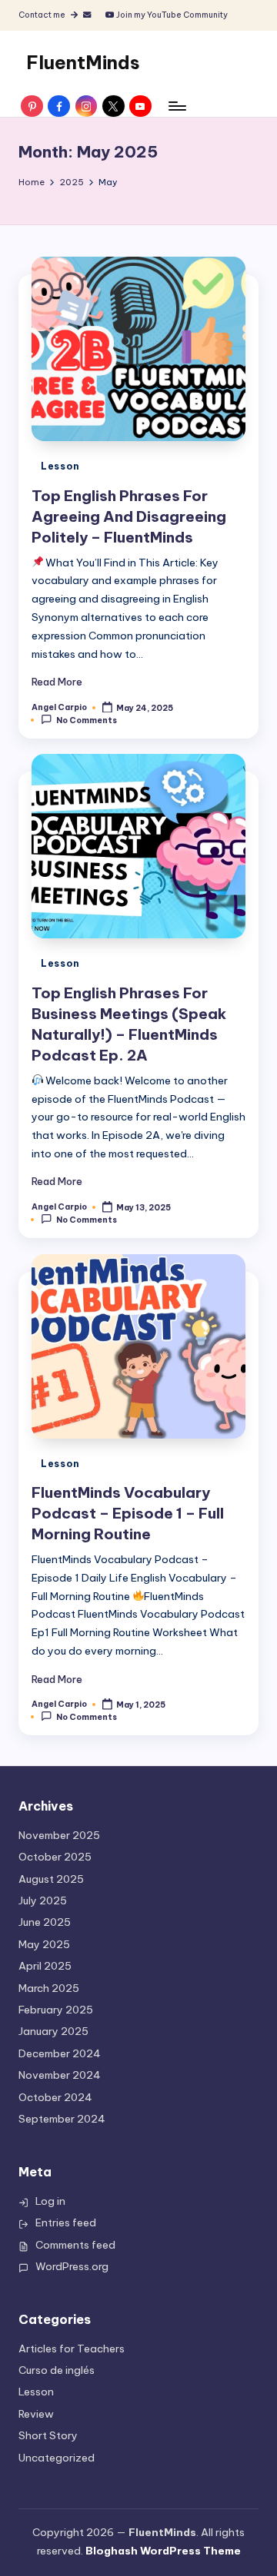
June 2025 (45, 1922)
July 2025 (43, 1900)
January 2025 (53, 2031)
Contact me (43, 15)
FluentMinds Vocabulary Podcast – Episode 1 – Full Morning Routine (128, 1513)
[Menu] (176, 106)
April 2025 (45, 1966)
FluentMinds (83, 62)
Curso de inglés (57, 2370)
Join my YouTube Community (171, 15)
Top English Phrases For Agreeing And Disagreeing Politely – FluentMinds (129, 516)
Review (36, 2414)
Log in (50, 2201)
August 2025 (51, 1879)
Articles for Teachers (72, 2349)
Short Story (48, 2435)
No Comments (87, 720)
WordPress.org (72, 2266)
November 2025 (59, 1835)
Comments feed (75, 2245)
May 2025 (44, 1944)
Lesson (60, 466)
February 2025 (56, 2010)
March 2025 (49, 1988)
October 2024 (55, 2097)
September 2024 (62, 2119)
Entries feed (66, 2222)
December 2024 (60, 2053)
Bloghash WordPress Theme (163, 2551)
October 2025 (55, 1857)
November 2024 (60, 2075)
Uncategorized (57, 2458)
